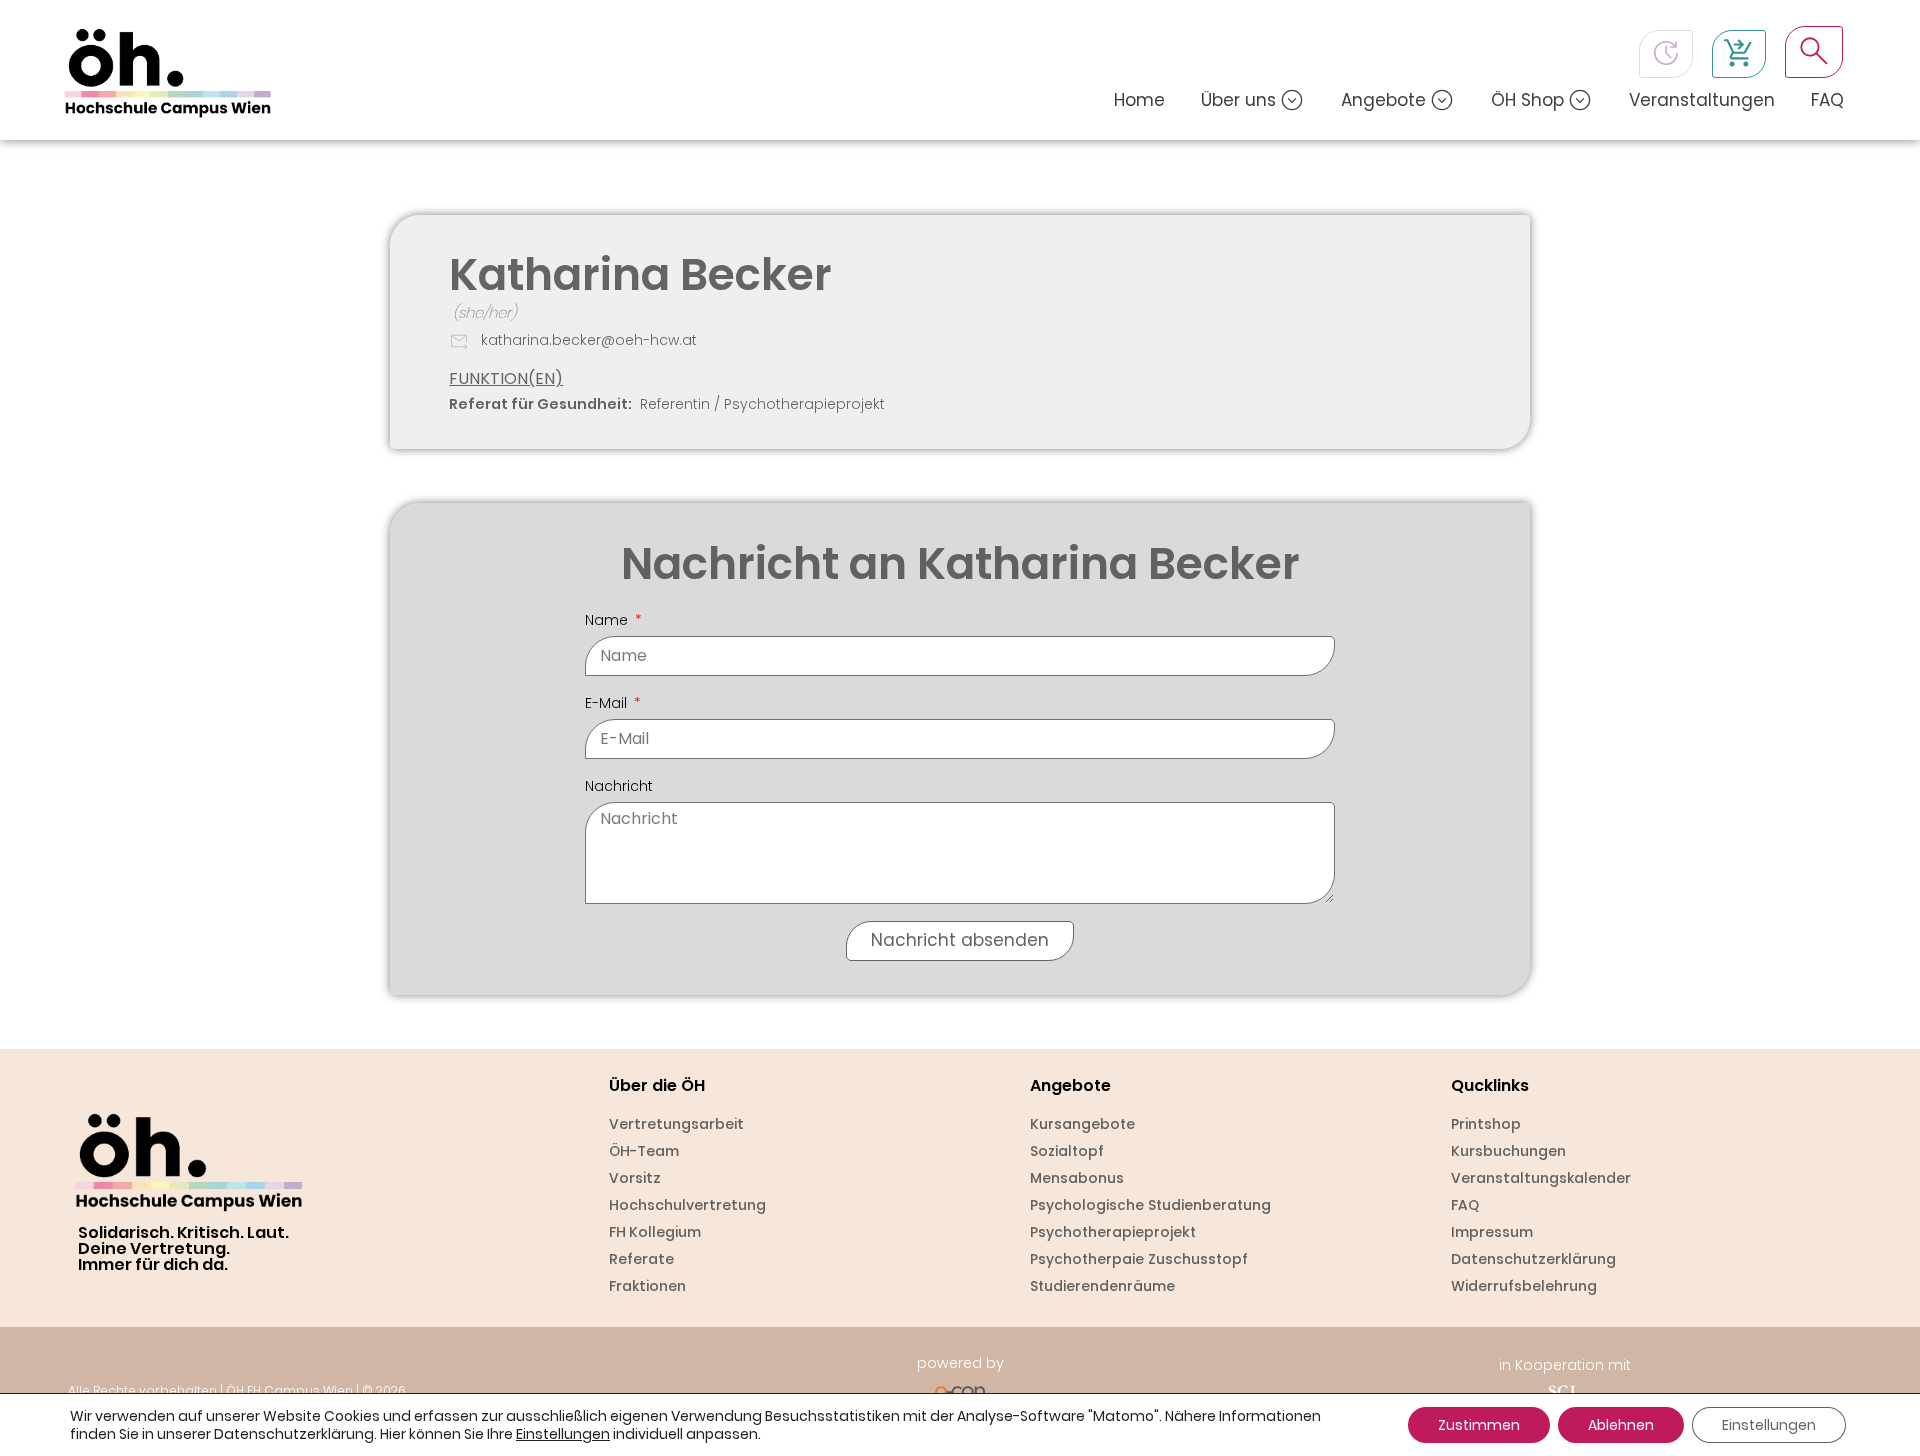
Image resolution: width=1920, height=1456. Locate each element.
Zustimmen (1479, 1425)
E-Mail (608, 703)
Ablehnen (1621, 1425)
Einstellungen (563, 1434)
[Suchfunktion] (1814, 51)
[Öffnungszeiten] (1666, 53)
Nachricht (619, 786)
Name (608, 620)
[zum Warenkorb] (1739, 53)
